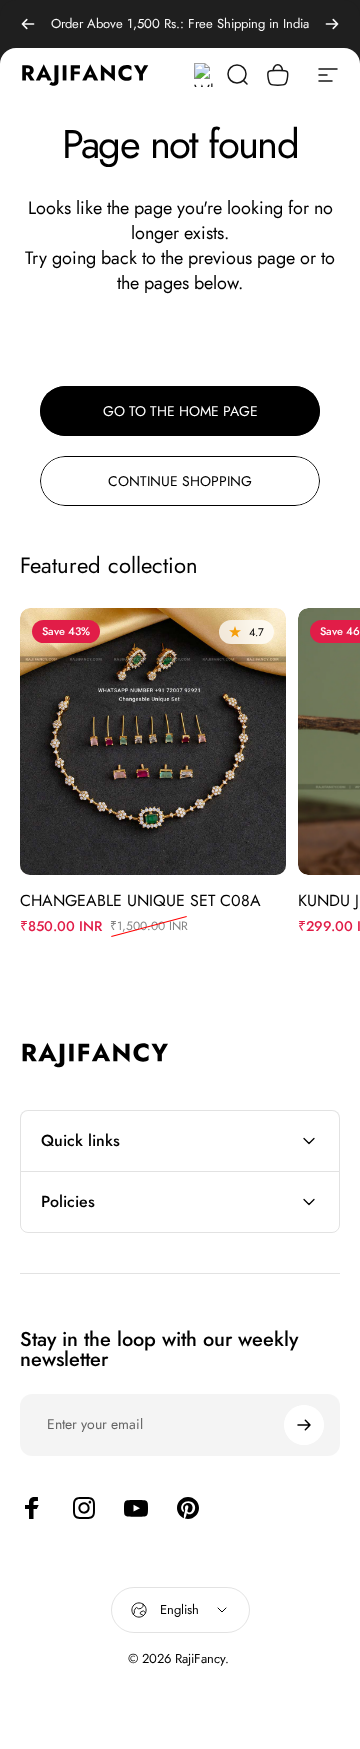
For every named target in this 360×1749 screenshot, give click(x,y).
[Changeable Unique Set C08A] (153, 741)
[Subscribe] (304, 1425)
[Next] (332, 24)
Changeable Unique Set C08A (140, 900)
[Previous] (28, 24)
